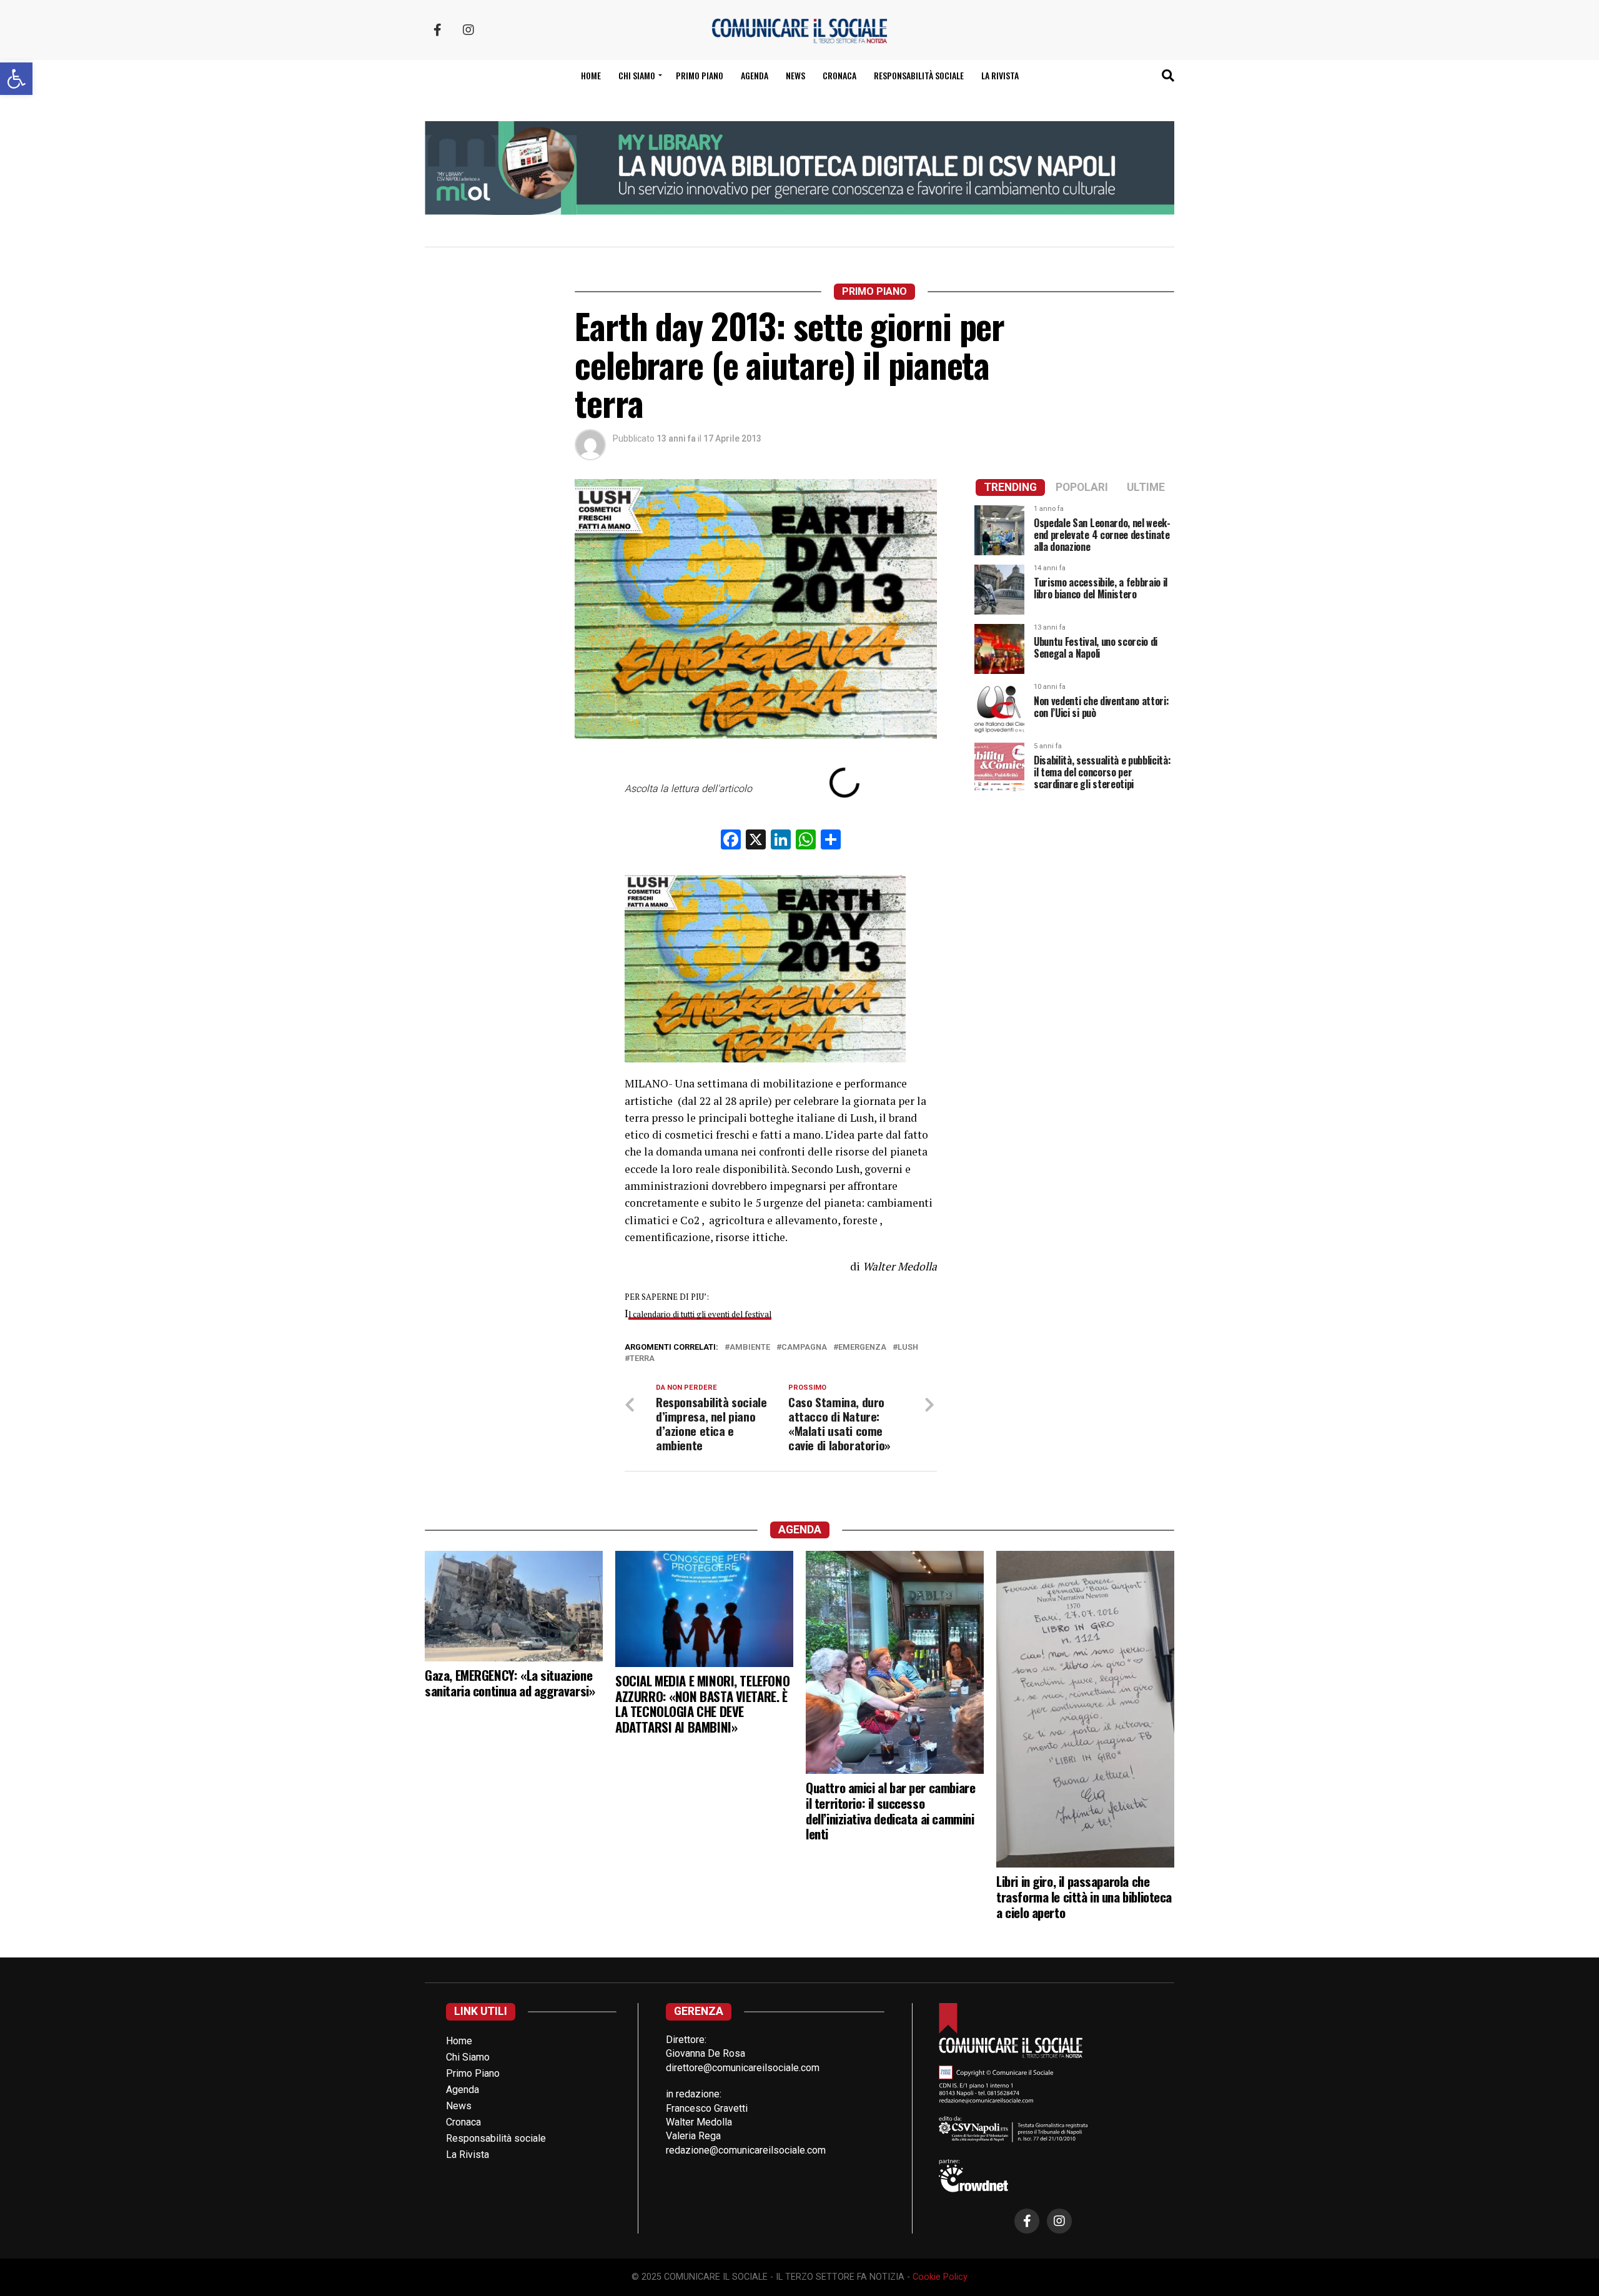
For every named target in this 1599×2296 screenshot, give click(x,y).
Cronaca (839, 75)
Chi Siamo (468, 2057)
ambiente (750, 1348)
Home (591, 75)
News (795, 75)
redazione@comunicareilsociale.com (746, 2150)
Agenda (755, 75)
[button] (16, 79)
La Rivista (1000, 75)
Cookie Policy (940, 2277)
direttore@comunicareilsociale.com (743, 2068)
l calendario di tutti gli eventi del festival (700, 1314)
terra (642, 1359)
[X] (756, 841)
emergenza (862, 1348)
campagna (804, 1348)
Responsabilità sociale (919, 75)
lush (908, 1348)
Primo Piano (700, 75)
